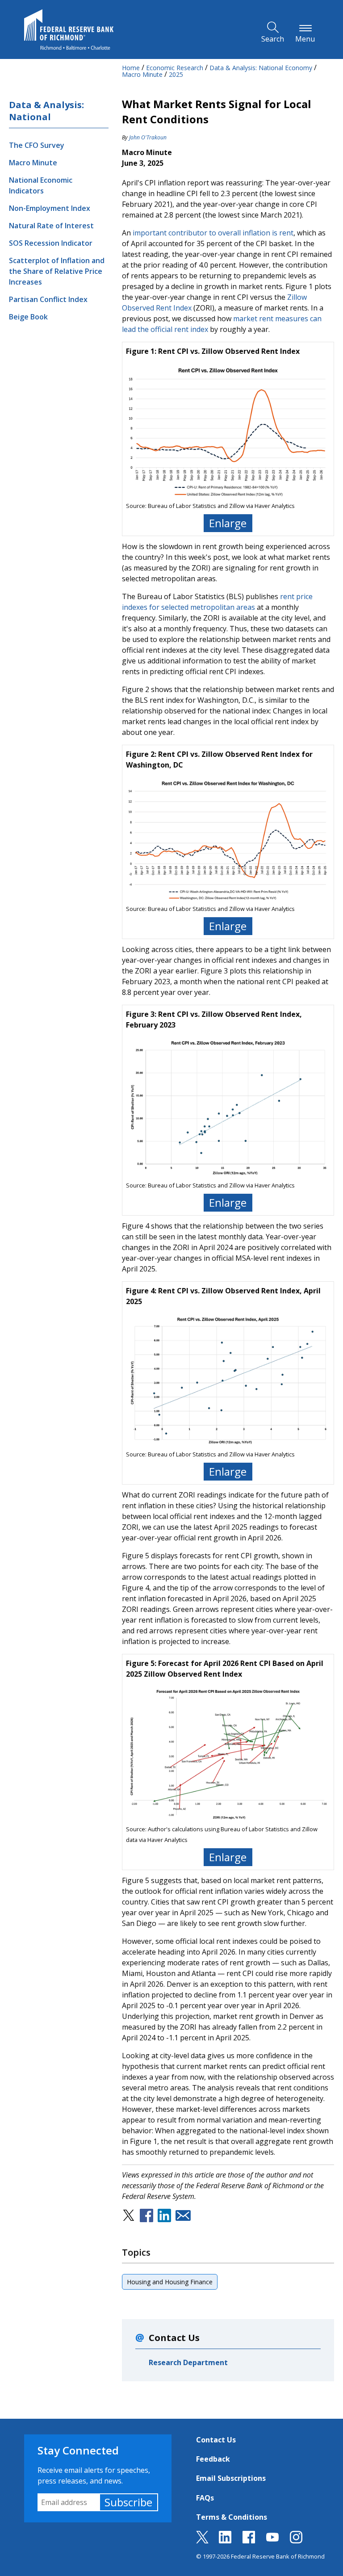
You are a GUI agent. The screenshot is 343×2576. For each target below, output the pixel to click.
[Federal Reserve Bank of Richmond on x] (202, 2541)
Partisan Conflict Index (48, 299)
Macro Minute (33, 163)
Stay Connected (78, 2450)
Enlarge (228, 523)
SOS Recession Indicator (51, 243)
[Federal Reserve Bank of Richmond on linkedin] (225, 2541)
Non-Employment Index (50, 208)
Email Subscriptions (231, 2478)
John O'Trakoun (148, 137)
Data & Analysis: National (46, 111)
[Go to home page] (69, 29)
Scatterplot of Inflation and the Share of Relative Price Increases (57, 271)
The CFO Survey (37, 145)
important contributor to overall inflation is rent (213, 233)
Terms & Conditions (232, 2517)
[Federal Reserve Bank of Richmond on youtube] (272, 2541)
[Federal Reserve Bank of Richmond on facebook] (249, 2541)
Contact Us (216, 2440)
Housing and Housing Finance (170, 2282)
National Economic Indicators (41, 185)
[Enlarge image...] (228, 431)
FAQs (205, 2498)
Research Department (188, 2362)
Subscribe (128, 2502)
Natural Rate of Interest (51, 226)
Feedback (213, 2459)
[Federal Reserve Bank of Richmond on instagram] (296, 2541)
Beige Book (28, 317)
